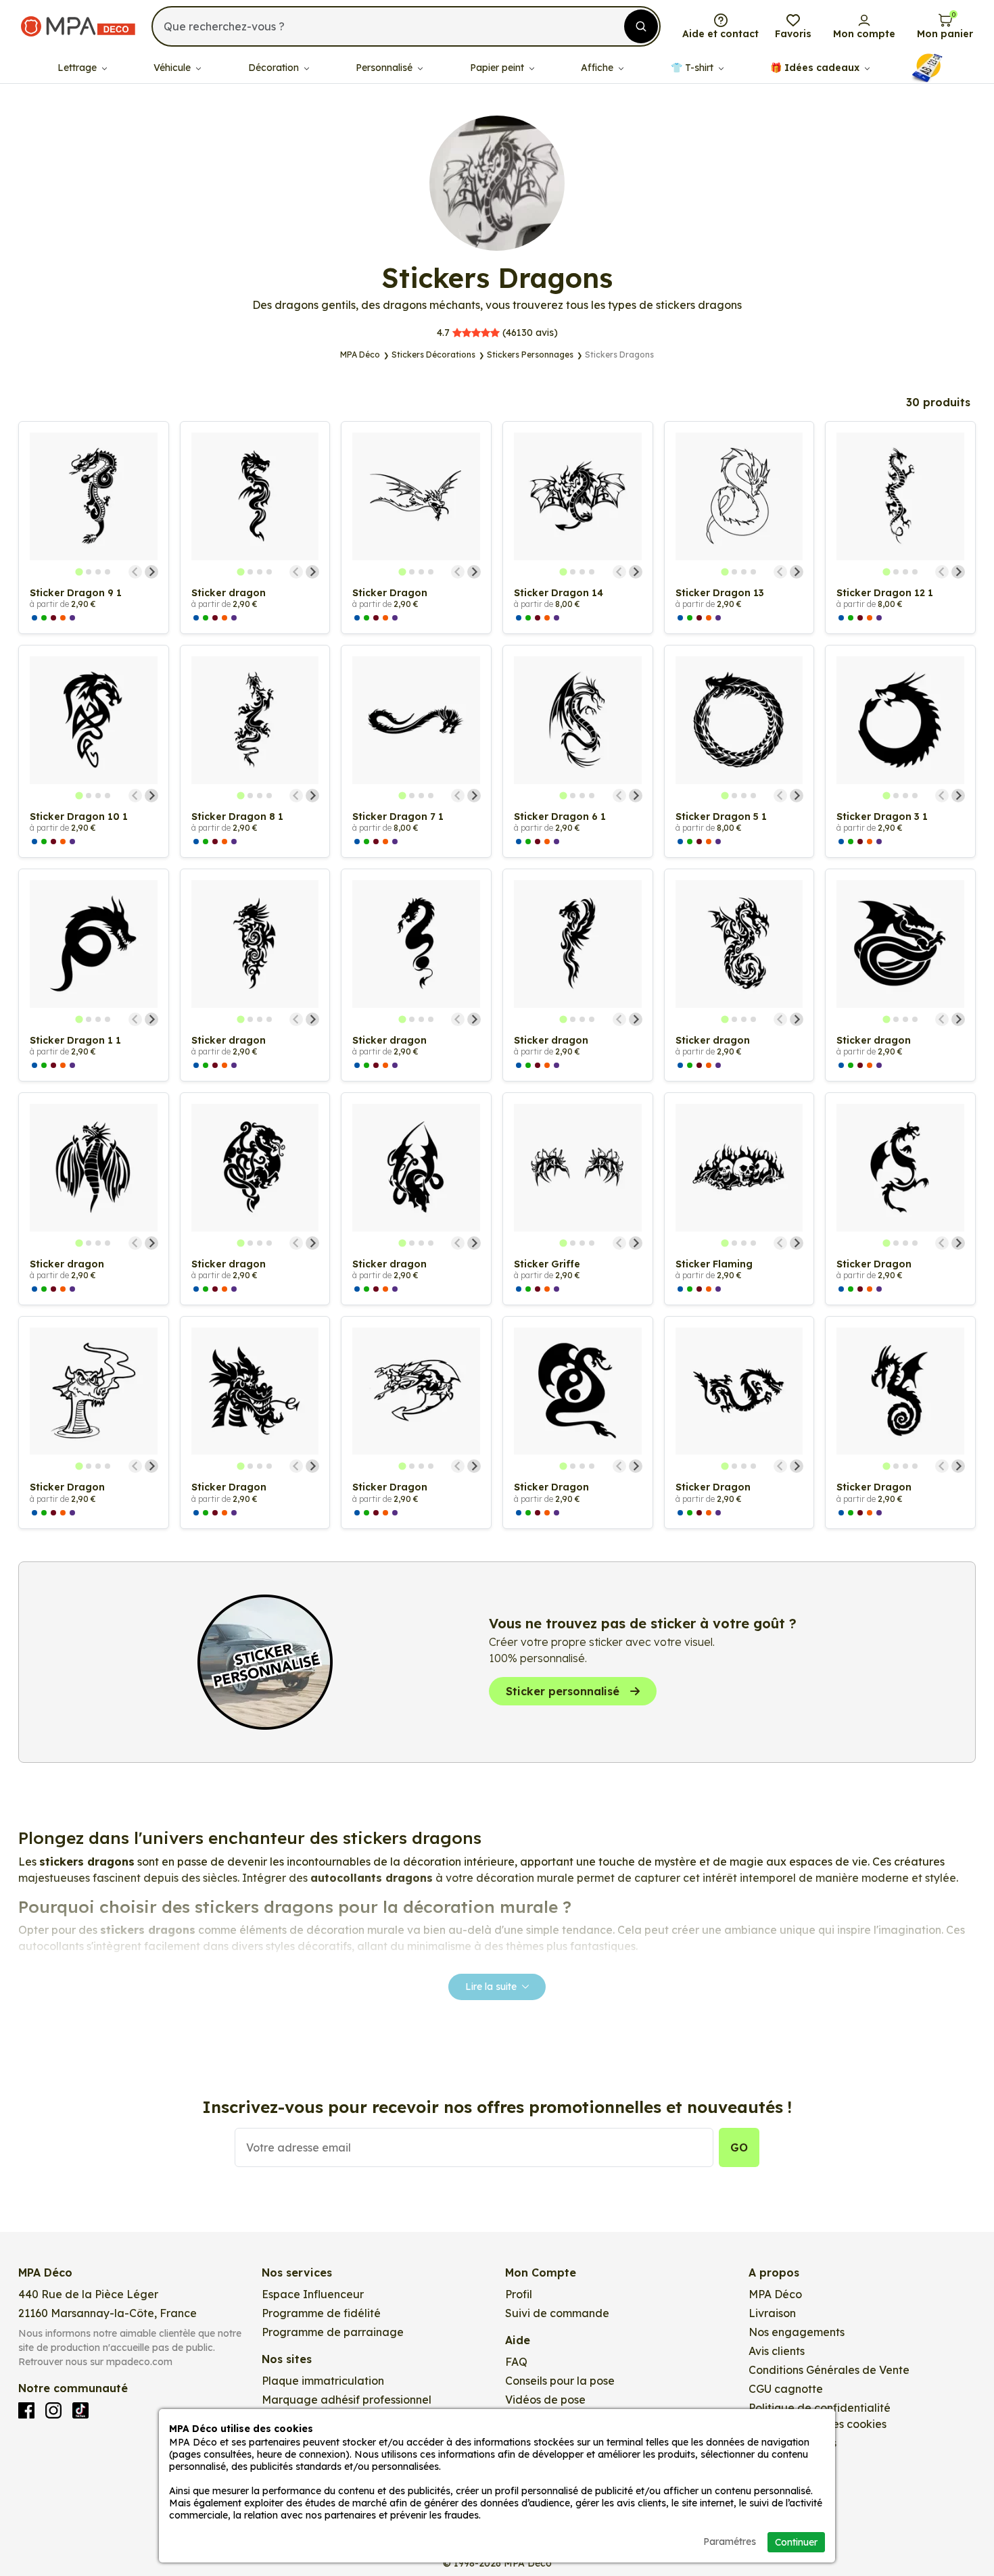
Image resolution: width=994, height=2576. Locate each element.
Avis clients (777, 2351)
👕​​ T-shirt (693, 68)
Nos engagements (797, 2332)
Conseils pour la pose (560, 2381)
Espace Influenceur (313, 2294)
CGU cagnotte (786, 2389)
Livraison (772, 2313)
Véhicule (173, 68)
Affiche (598, 68)
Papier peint (498, 68)
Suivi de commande (557, 2313)
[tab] (79, 572)
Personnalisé (385, 68)
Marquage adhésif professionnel (347, 2400)
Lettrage (78, 68)
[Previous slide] (135, 572)
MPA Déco (775, 2294)
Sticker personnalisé (563, 1691)
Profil (519, 2294)
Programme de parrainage (333, 2332)
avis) (497, 333)
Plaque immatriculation (323, 2381)
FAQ (516, 2362)
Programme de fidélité (321, 2313)
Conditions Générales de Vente (829, 2370)
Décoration (275, 68)
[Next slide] (151, 572)
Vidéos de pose (545, 2400)
